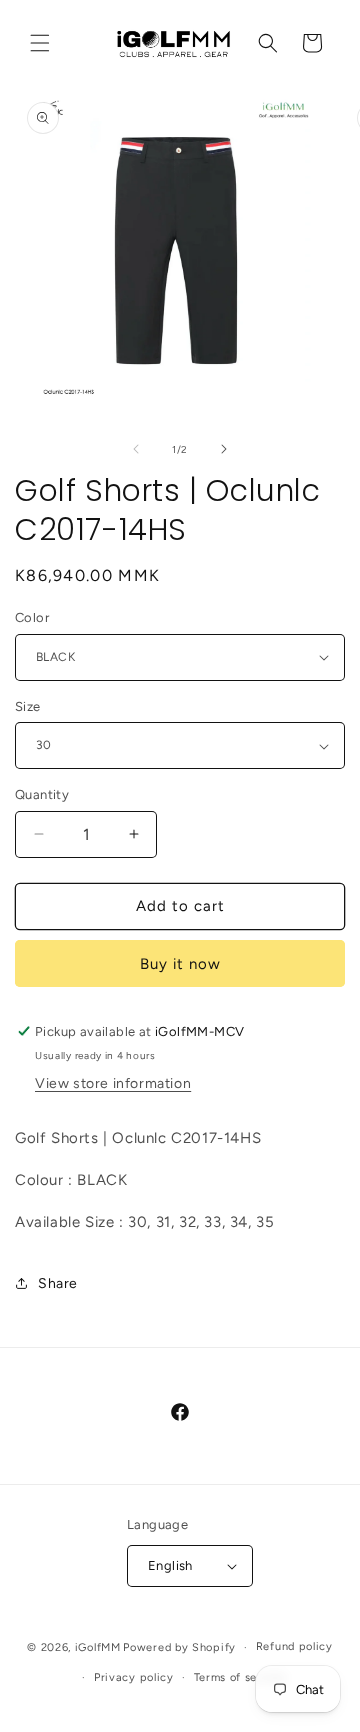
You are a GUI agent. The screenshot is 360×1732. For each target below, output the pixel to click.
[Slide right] (224, 449)
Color (32, 617)
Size (28, 706)
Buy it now (180, 964)
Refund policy (294, 1646)
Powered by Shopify (179, 1647)
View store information (113, 1083)
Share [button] (58, 1283)
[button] (40, 43)
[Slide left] (136, 449)
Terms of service (240, 1677)
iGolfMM (98, 1647)
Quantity (42, 794)
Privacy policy (134, 1677)
